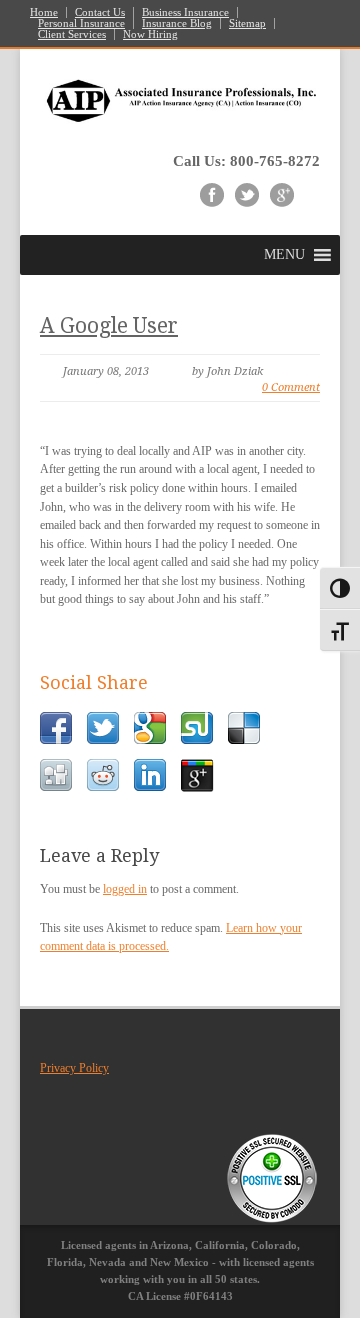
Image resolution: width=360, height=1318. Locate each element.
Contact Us (100, 12)
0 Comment (291, 387)
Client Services (72, 34)
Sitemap (247, 23)
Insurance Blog (177, 23)
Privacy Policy (74, 1068)
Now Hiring (150, 34)
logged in (125, 889)
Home (44, 12)
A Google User (109, 325)
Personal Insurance (81, 23)
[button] (284, 255)
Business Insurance (185, 12)
